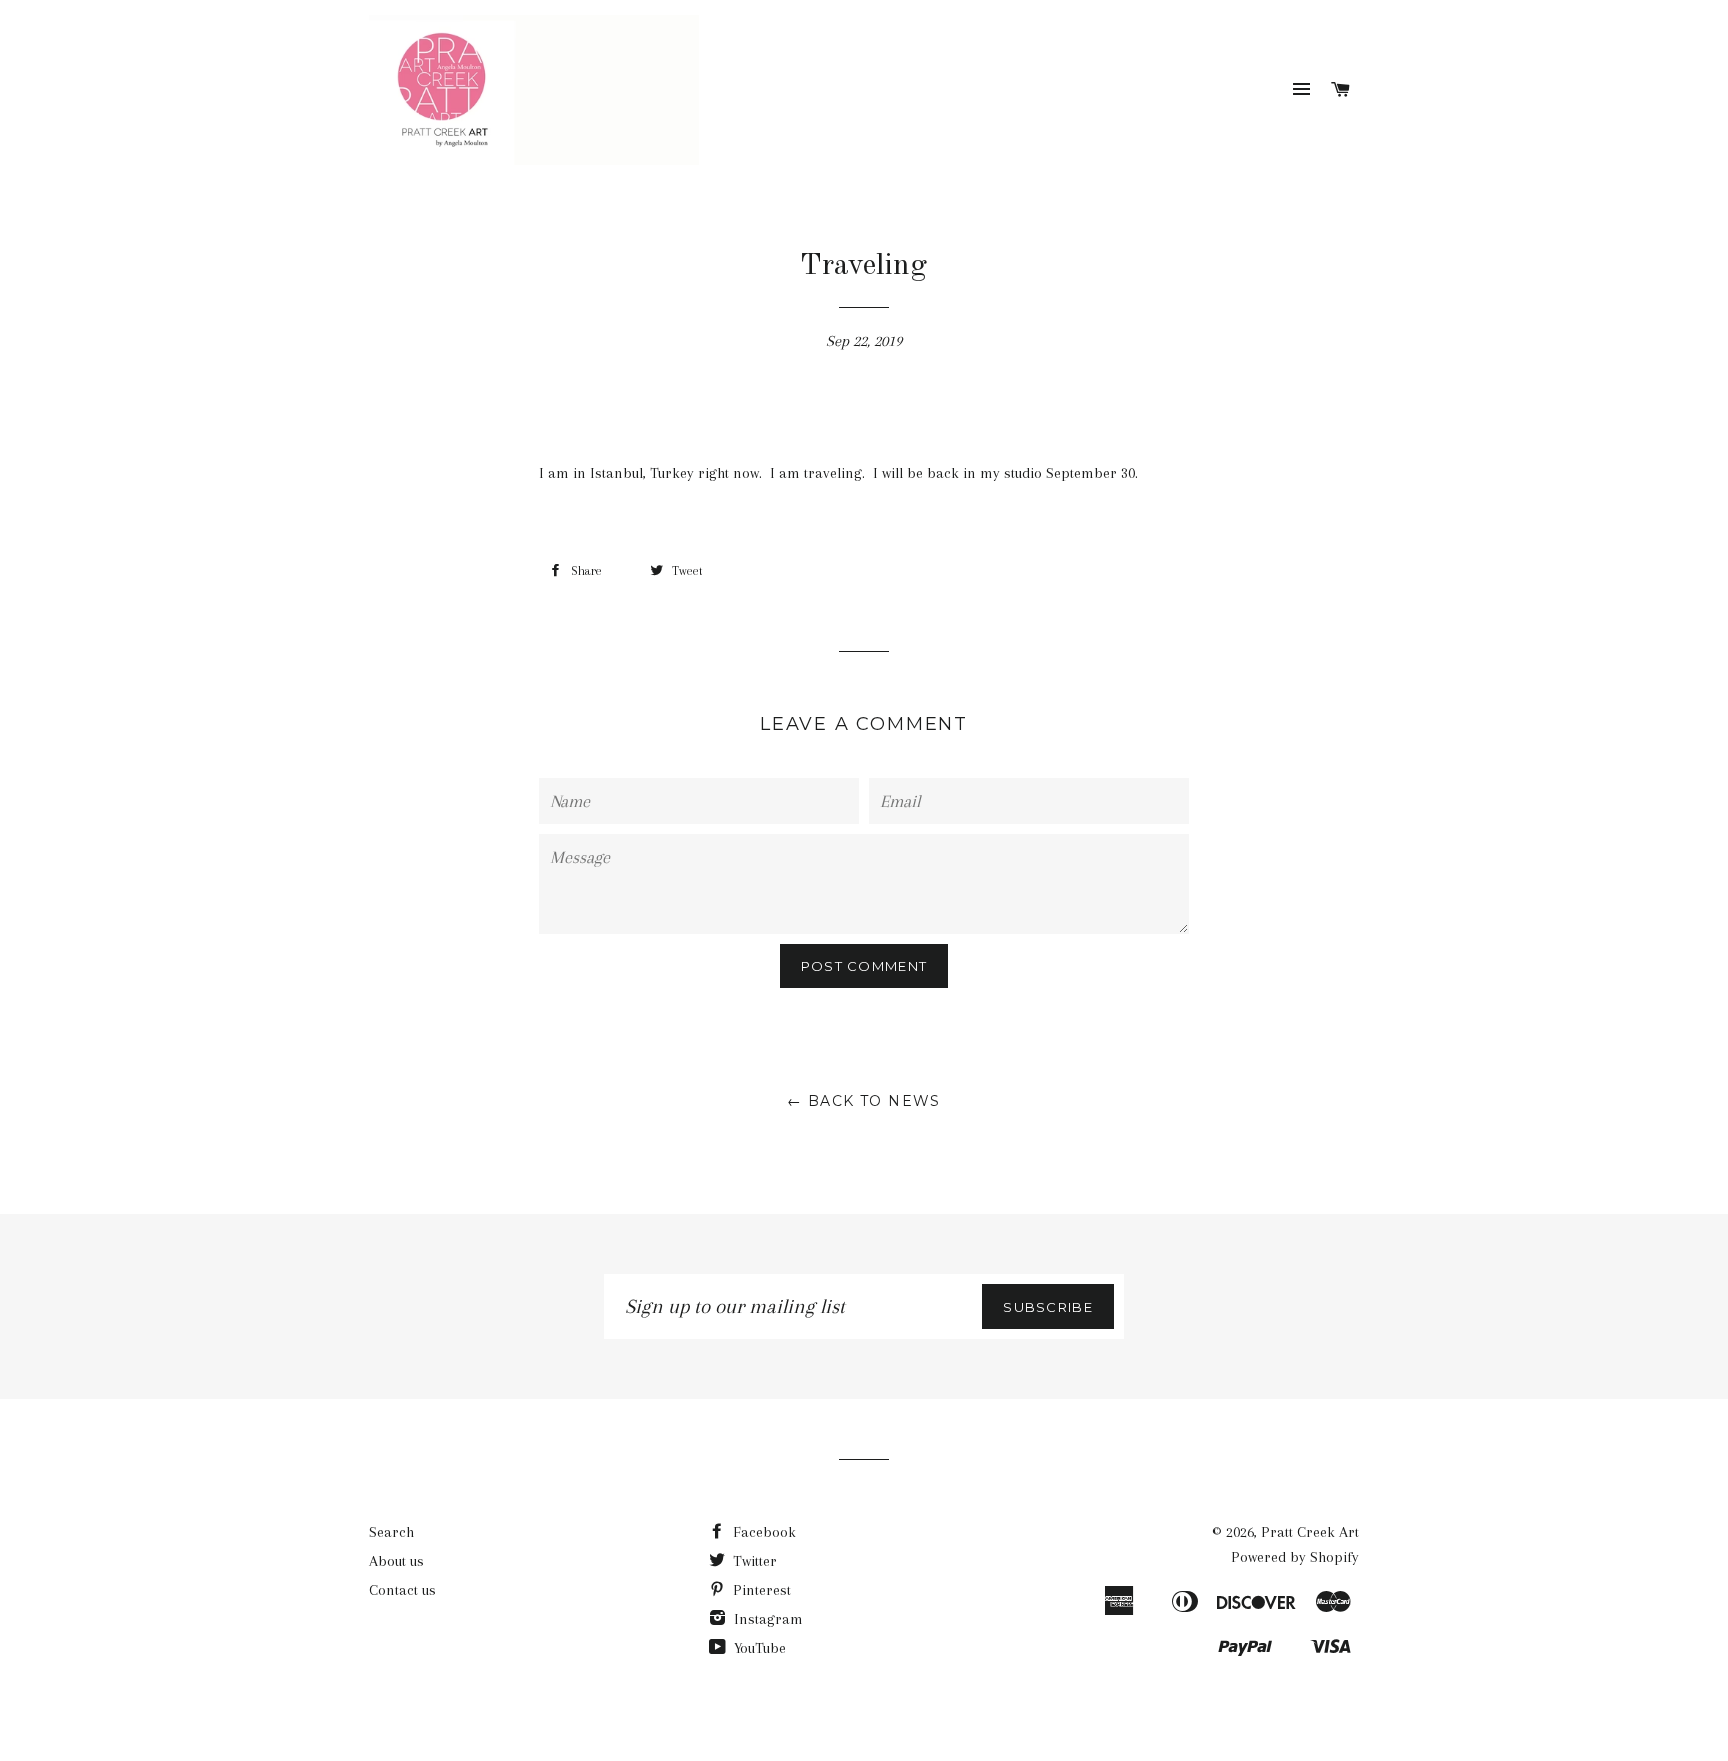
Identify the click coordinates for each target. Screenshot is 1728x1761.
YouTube (758, 1648)
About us (396, 1561)
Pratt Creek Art (1310, 1532)
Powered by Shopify (1295, 1557)
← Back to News (864, 1101)
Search (391, 1532)
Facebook (762, 1532)
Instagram (766, 1619)
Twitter (753, 1561)
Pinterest (760, 1590)
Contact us (402, 1590)
